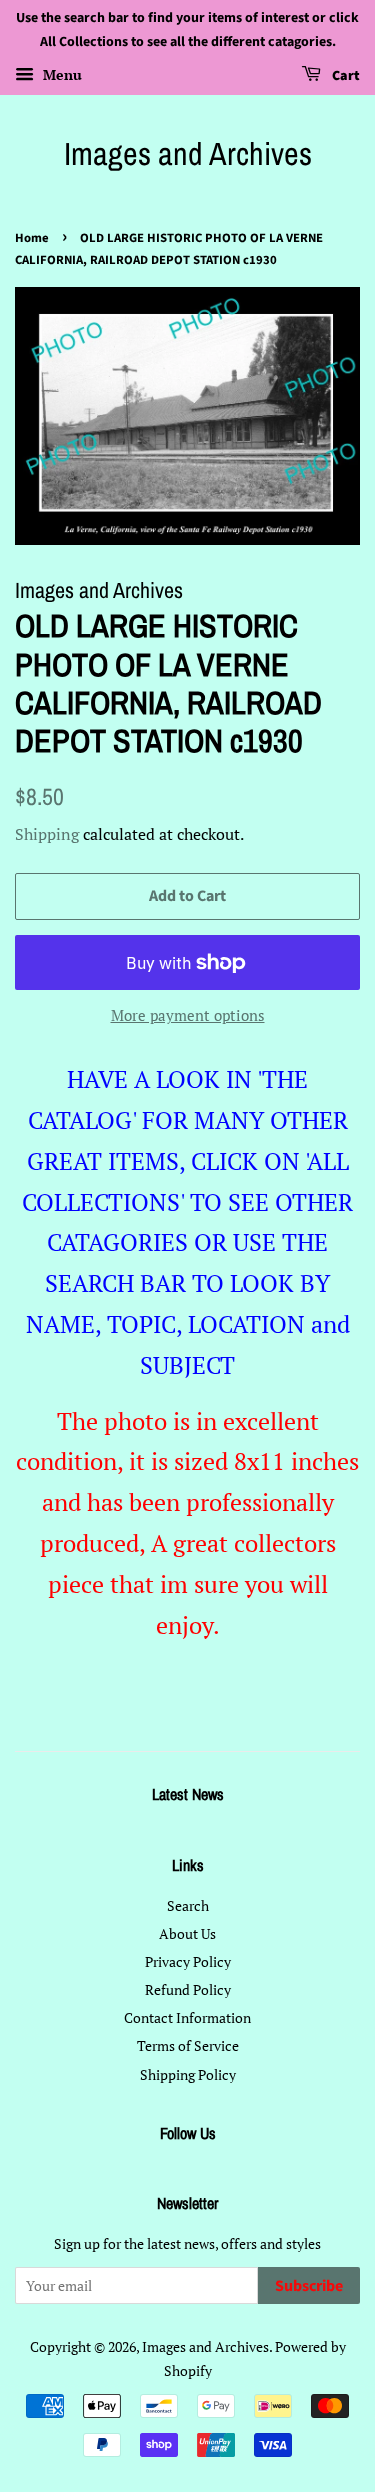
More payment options (188, 1015)
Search (188, 1905)
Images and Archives (188, 154)
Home (32, 238)
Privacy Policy (188, 1961)
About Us (187, 1933)
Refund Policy (188, 1989)
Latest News (188, 1794)
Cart (344, 76)
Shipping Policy (188, 2074)
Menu (60, 74)
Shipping (47, 834)
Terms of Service (188, 2045)
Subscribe (309, 2286)
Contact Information (187, 2017)
